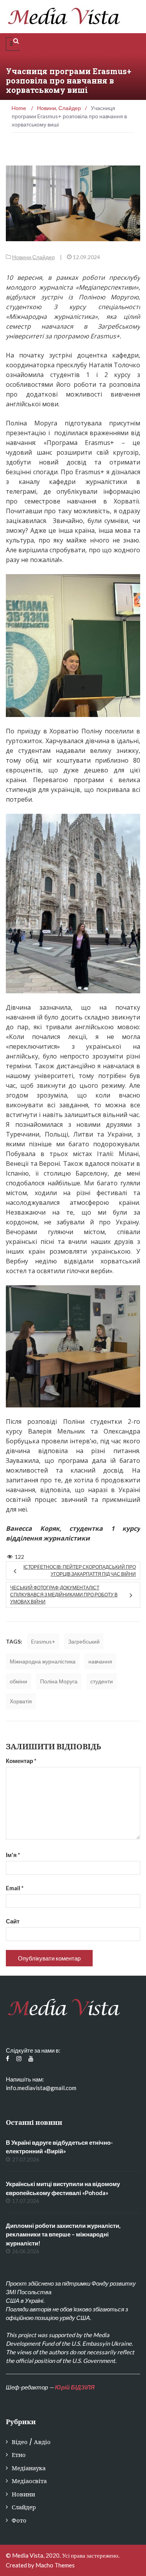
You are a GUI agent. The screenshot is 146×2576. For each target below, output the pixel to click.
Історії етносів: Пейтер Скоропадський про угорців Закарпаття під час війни (80, 1570)
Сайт (13, 1921)
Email (15, 1888)
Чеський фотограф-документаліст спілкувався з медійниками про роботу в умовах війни (64, 1595)
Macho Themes (55, 2565)
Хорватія (21, 1701)
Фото (19, 2520)
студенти (102, 1681)
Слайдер (44, 257)
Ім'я (13, 1855)
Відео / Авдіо (31, 2442)
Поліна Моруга (59, 1681)
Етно (19, 2455)
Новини (22, 257)
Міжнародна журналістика (43, 1661)
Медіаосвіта (29, 2481)
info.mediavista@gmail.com (41, 2088)
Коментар (21, 1761)
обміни (18, 1681)
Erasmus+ (43, 1641)
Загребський (84, 1641)
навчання (100, 1661)
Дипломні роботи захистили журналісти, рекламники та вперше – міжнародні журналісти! (63, 2234)
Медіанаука (29, 2468)
